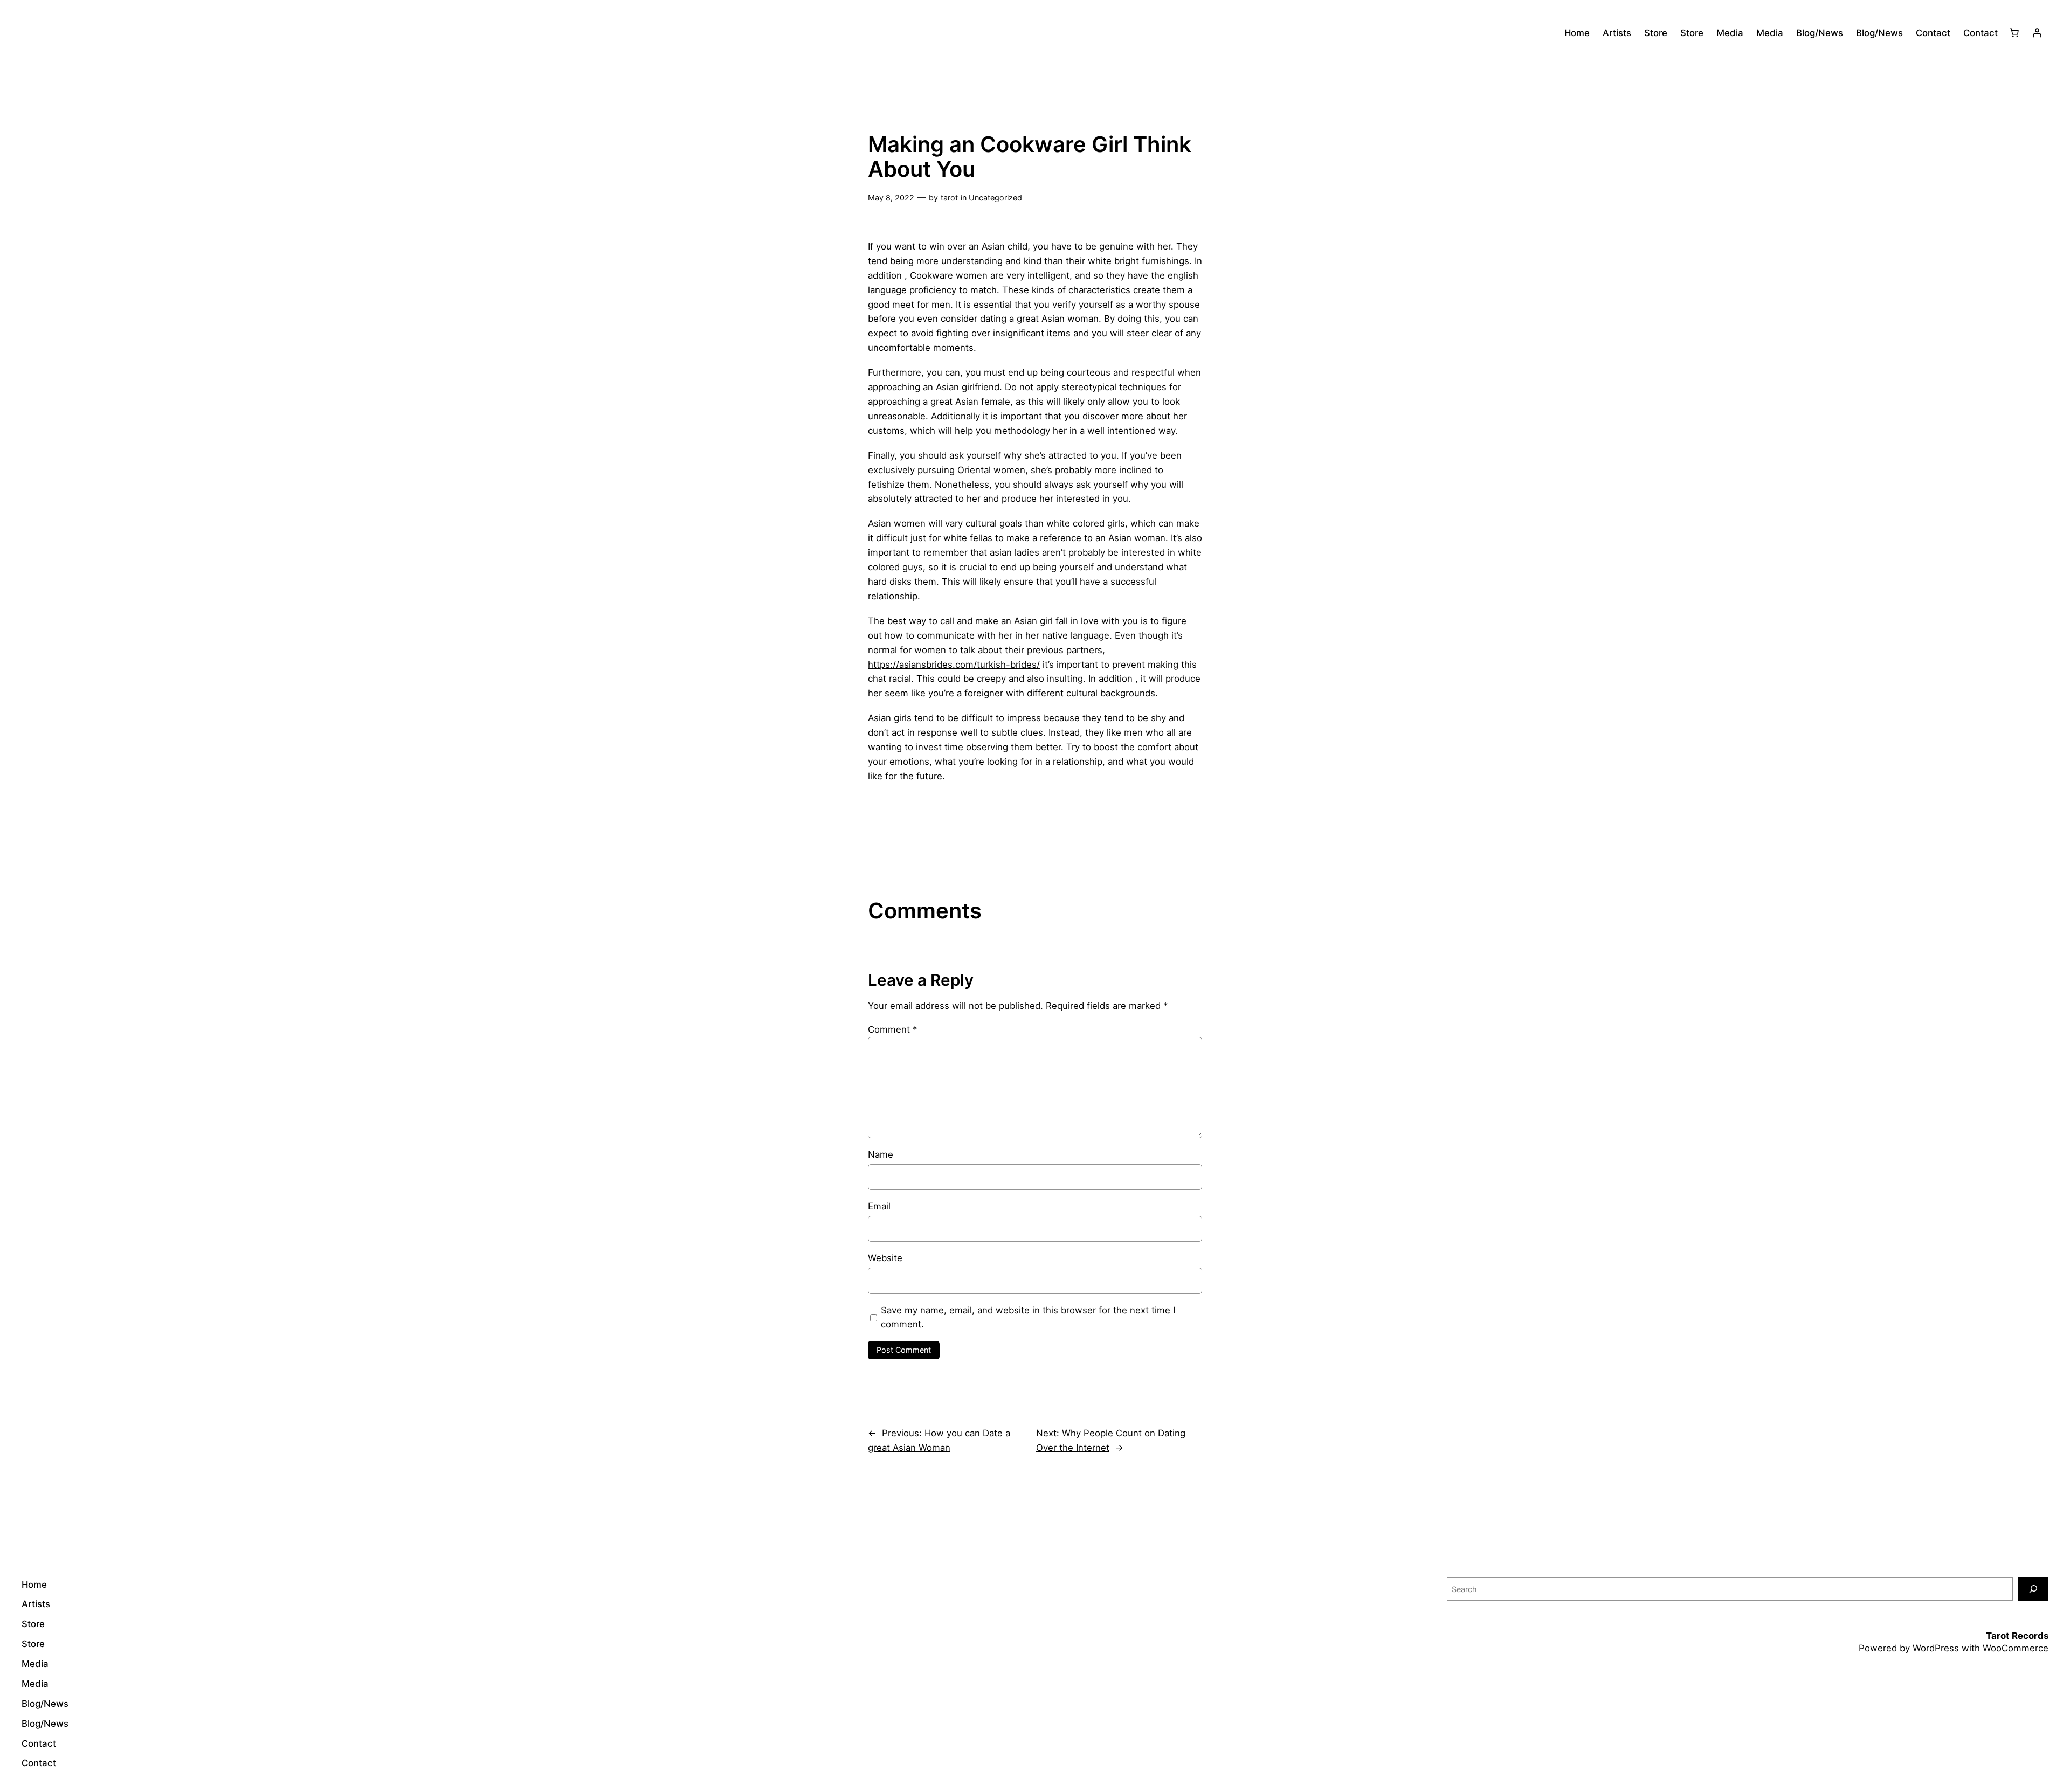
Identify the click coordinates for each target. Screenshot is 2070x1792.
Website (885, 1258)
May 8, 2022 (891, 198)
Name (881, 1154)
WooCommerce (2016, 1648)
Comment (892, 1029)
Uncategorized (995, 198)
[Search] (2033, 1589)
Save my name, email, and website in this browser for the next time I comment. (1028, 1317)
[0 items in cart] (2014, 33)
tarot (949, 198)
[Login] (2037, 33)
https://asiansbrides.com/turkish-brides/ (954, 665)
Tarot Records (2017, 1636)
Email (879, 1206)
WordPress (1936, 1648)
